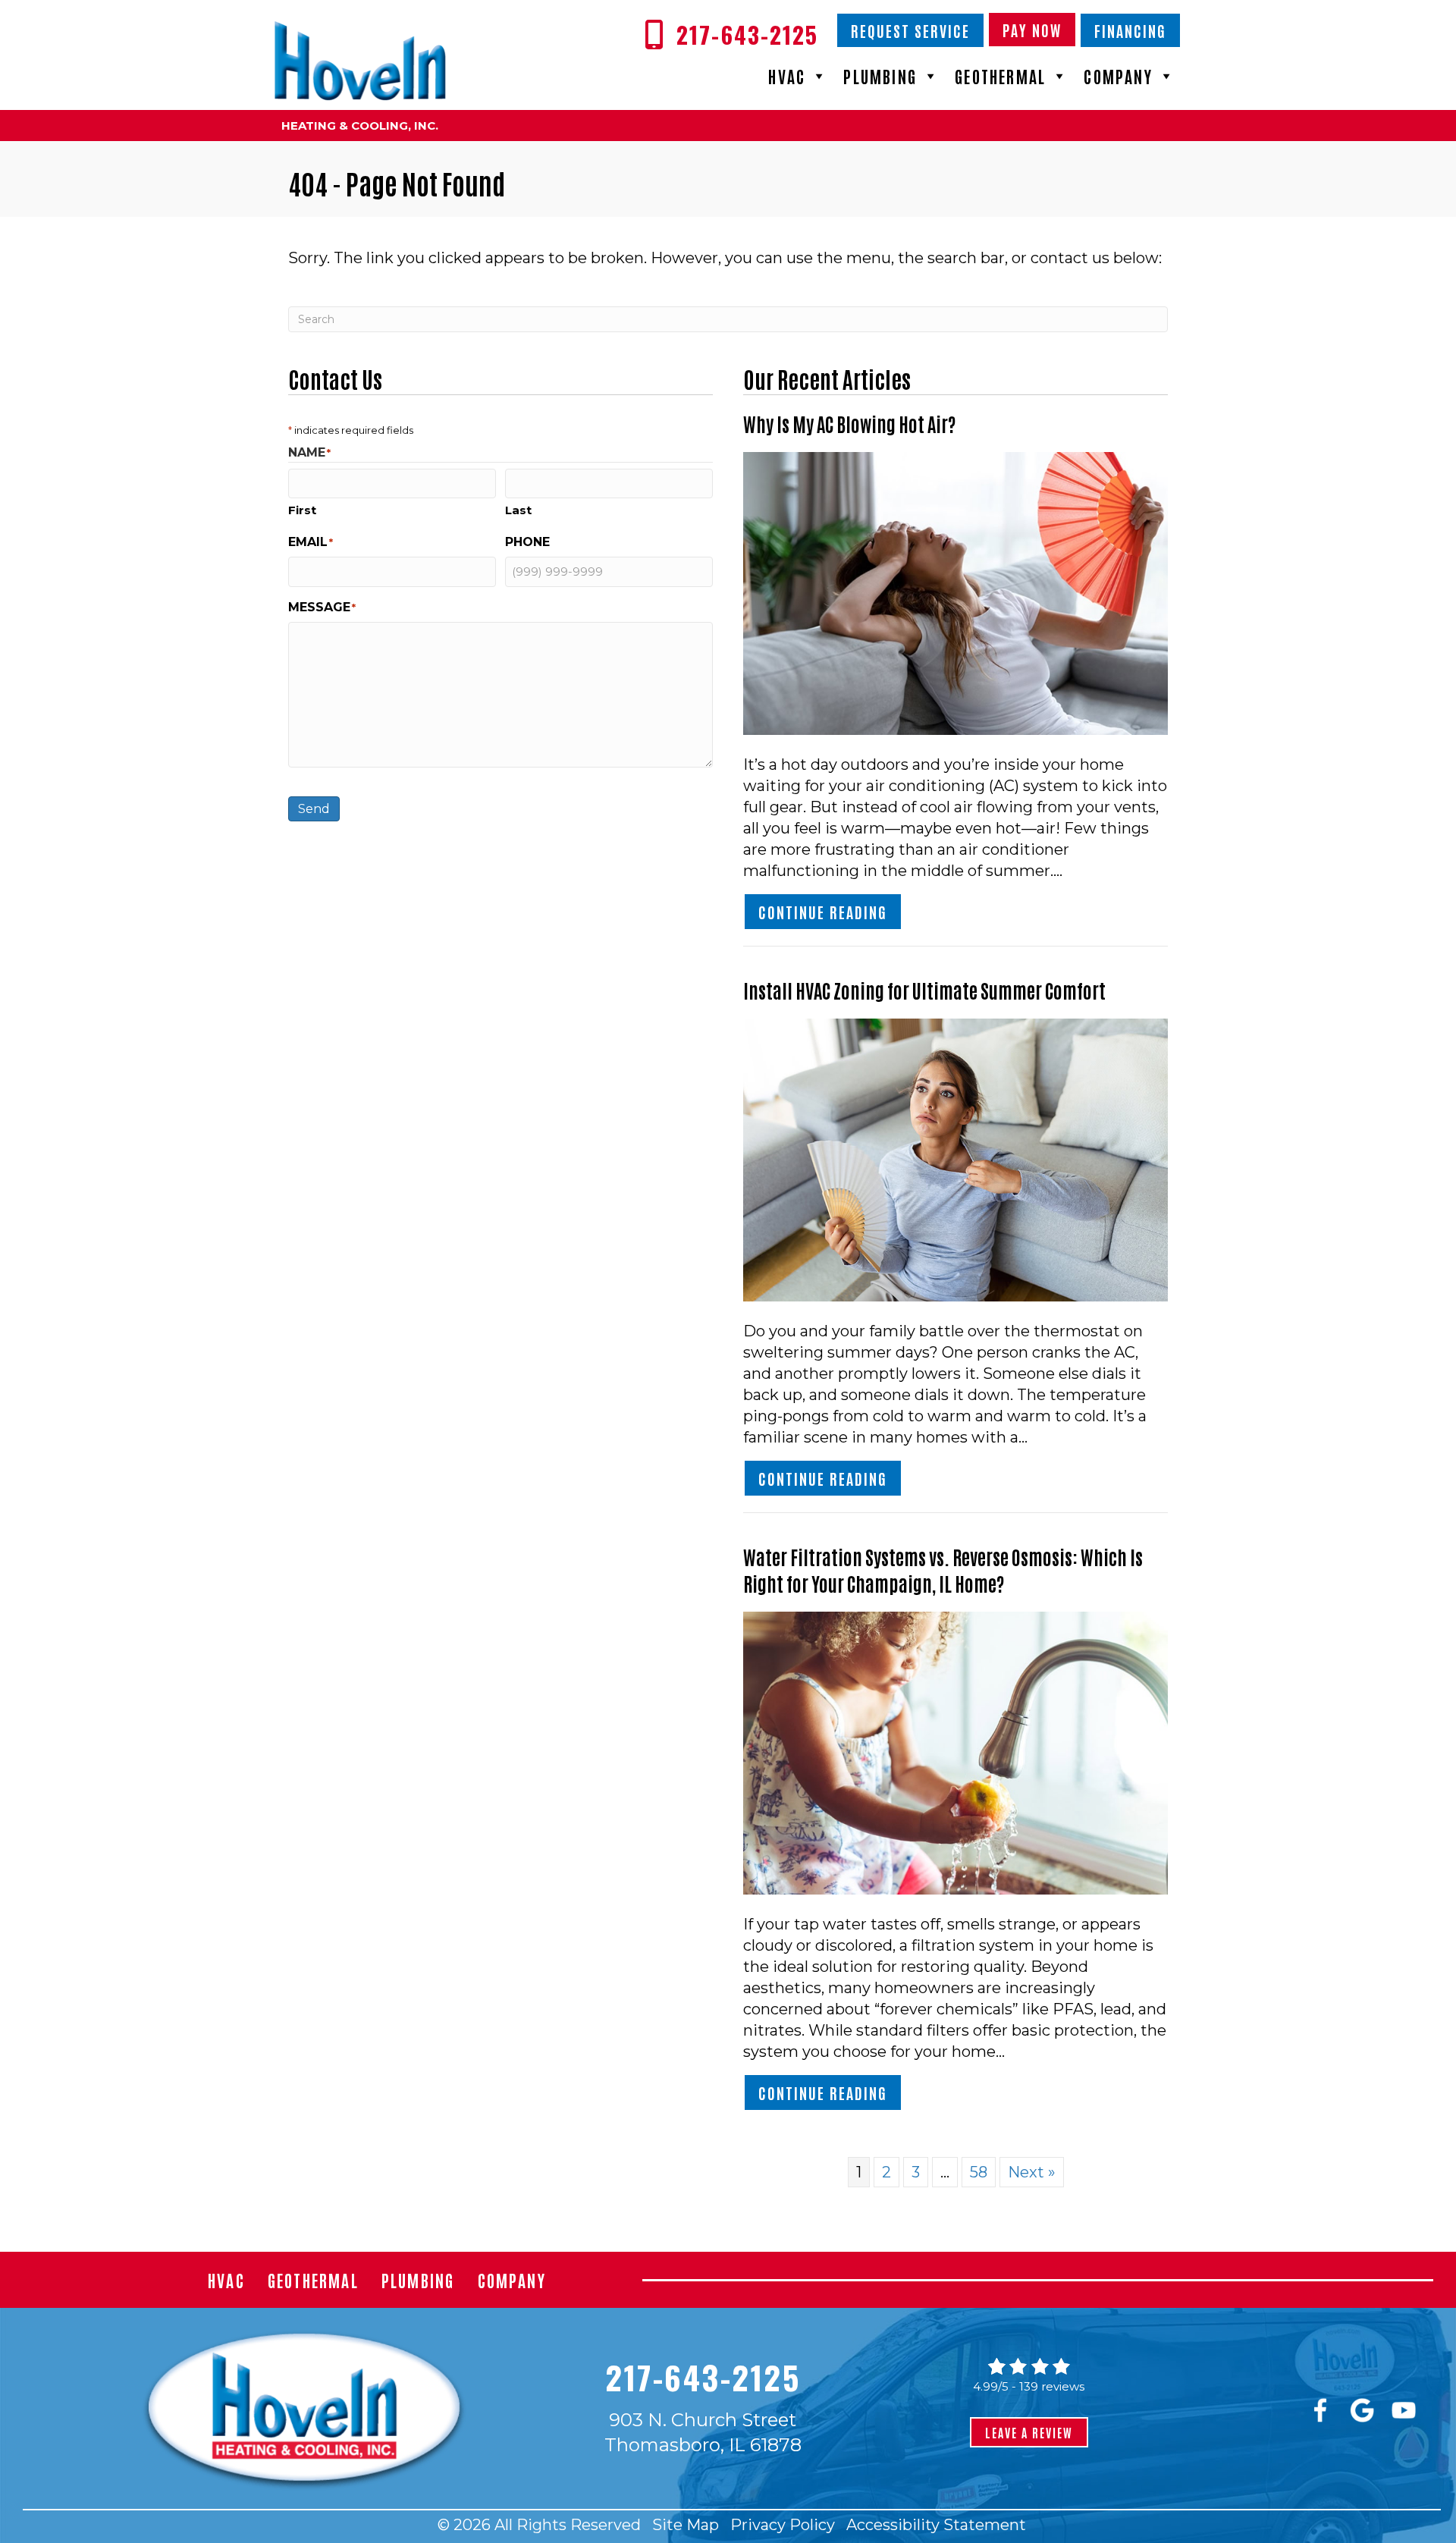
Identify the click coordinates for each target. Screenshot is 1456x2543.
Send (314, 809)
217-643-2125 (703, 2377)
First (302, 510)
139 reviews (1052, 2386)
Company (1118, 76)
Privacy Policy (783, 2525)
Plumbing (880, 76)
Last (518, 510)
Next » (1032, 2172)
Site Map (686, 2525)
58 (979, 2172)
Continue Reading (830, 911)
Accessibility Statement (936, 2525)
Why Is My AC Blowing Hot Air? (849, 423)
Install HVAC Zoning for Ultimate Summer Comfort (924, 990)
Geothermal (1000, 76)
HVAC (787, 76)
